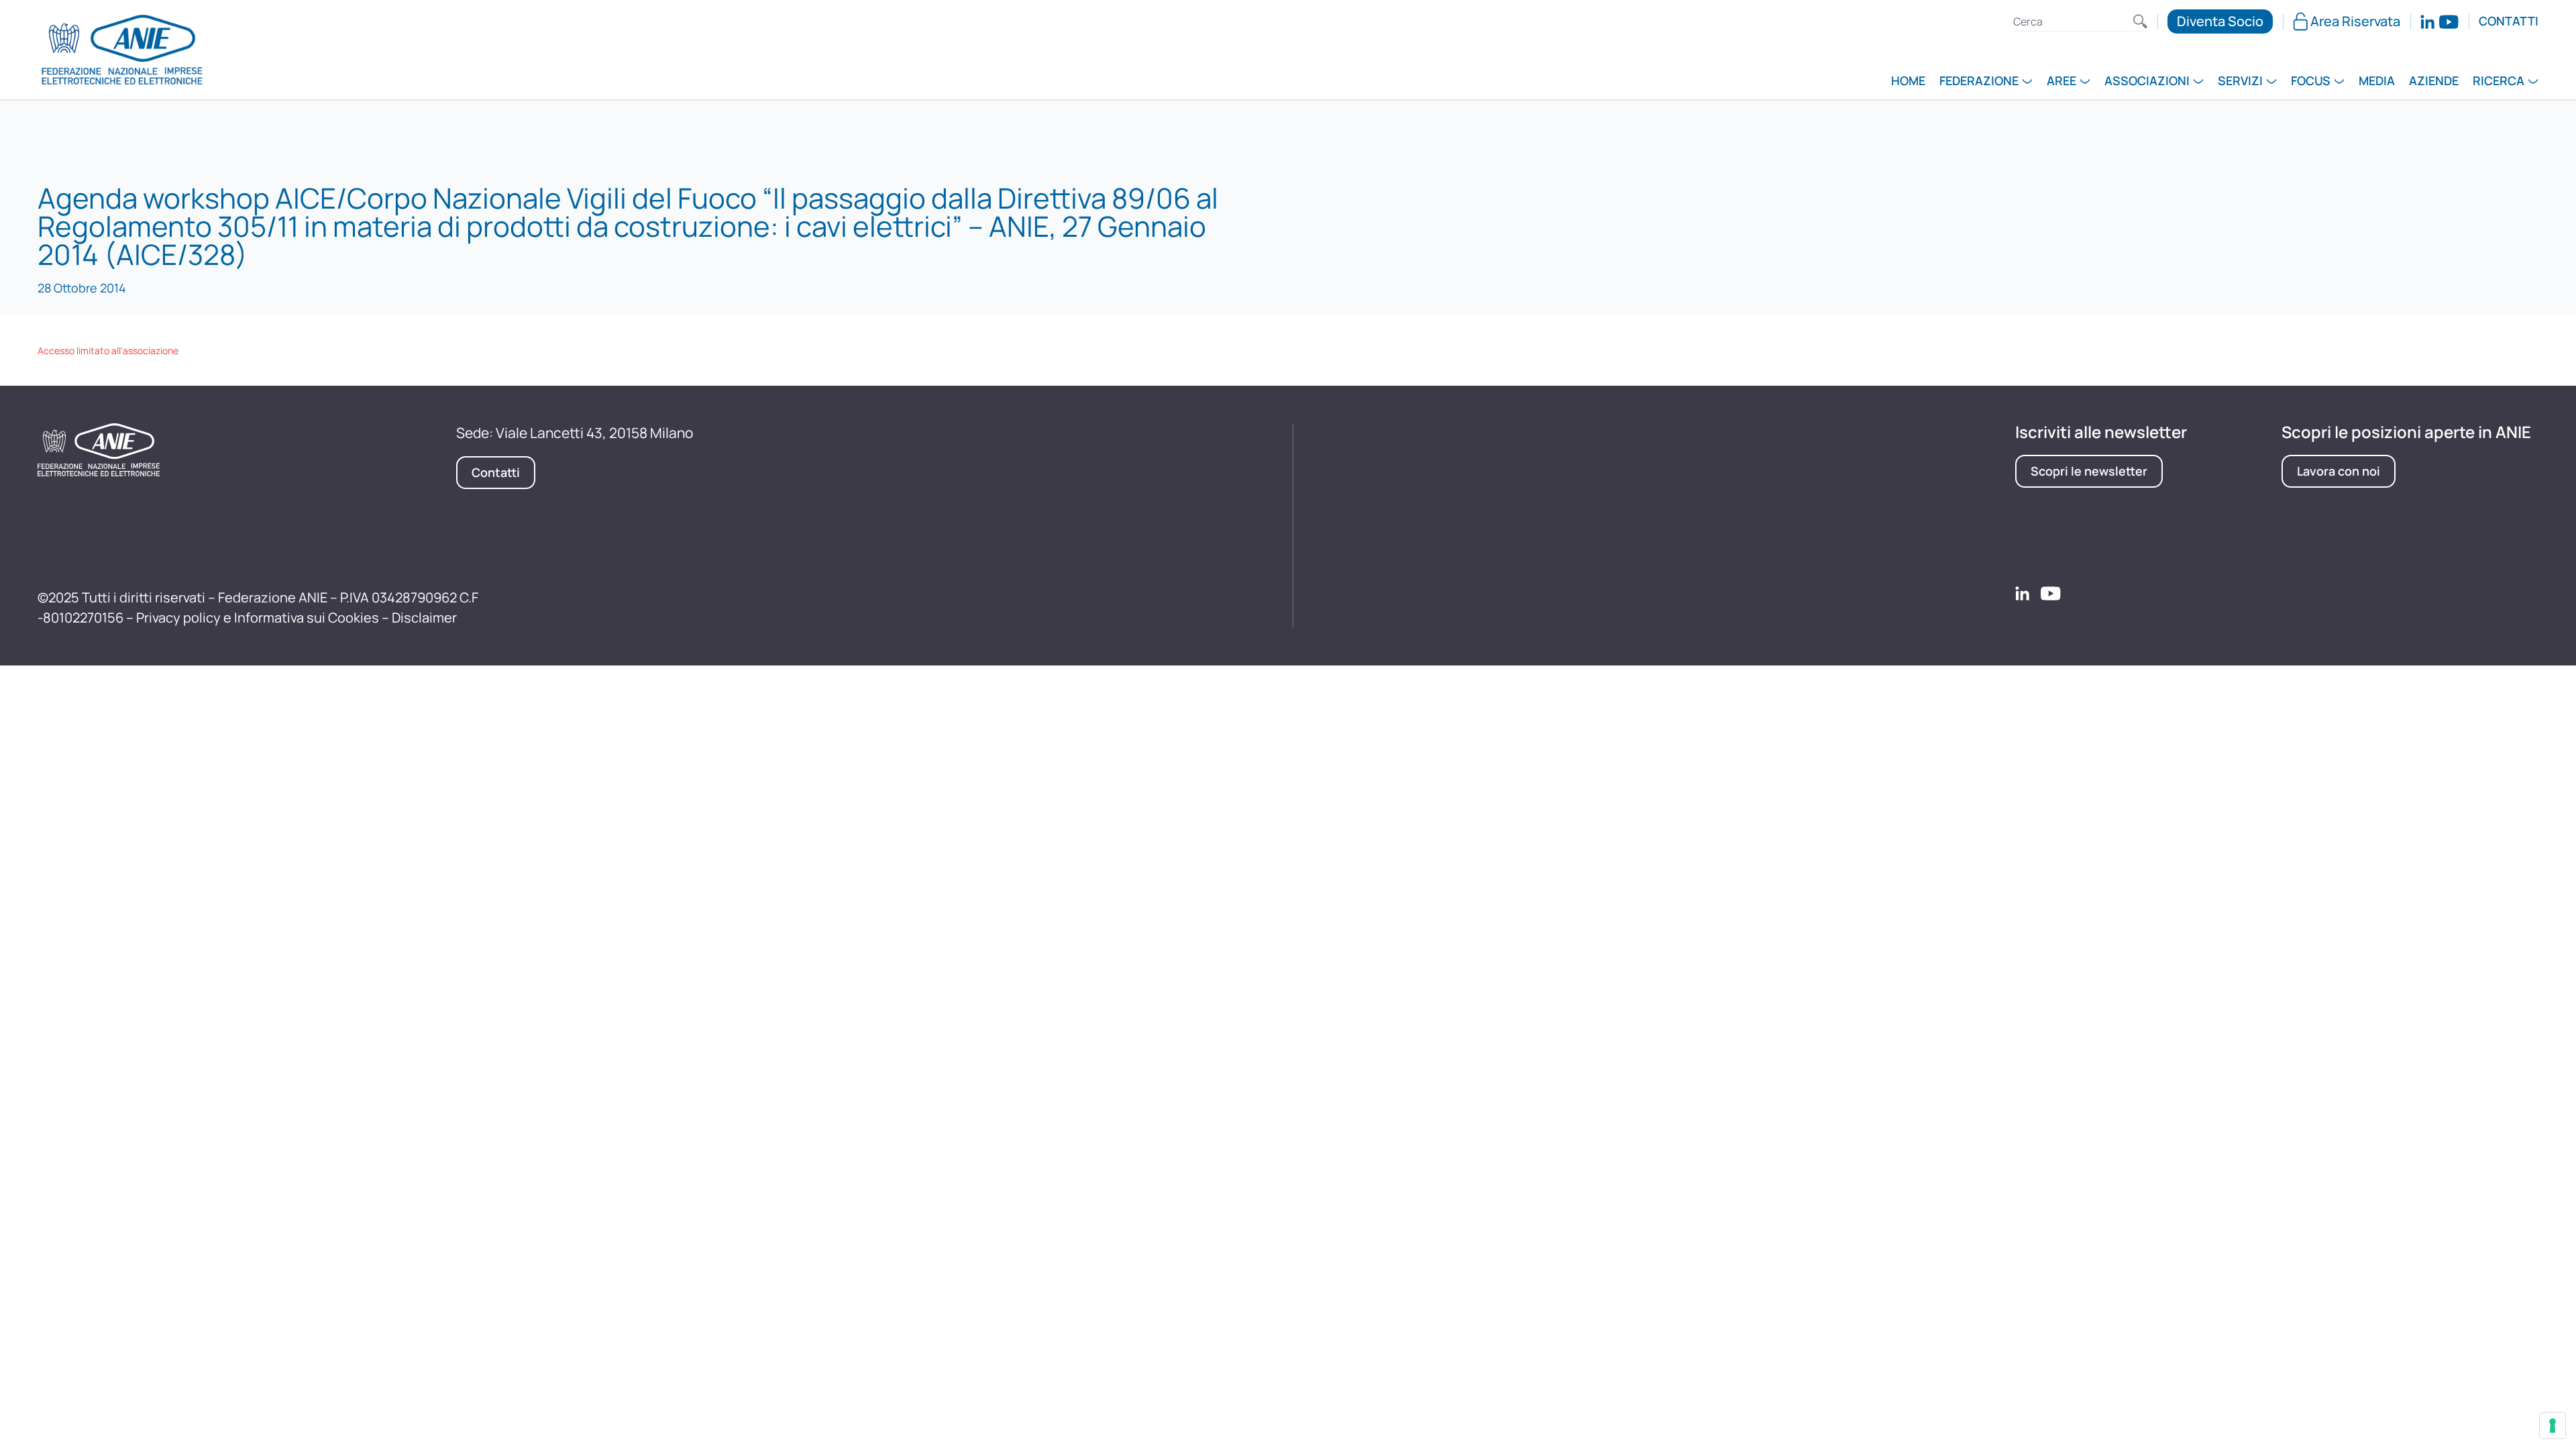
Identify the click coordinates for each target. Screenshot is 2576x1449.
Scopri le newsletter (2089, 471)
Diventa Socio (2220, 21)
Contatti (2509, 21)
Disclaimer (424, 618)
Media (2377, 82)
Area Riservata (2355, 21)
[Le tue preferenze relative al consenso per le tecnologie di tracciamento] (2553, 1426)
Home (1908, 82)
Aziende (2434, 82)
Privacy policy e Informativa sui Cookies (258, 618)
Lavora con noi (2339, 471)
